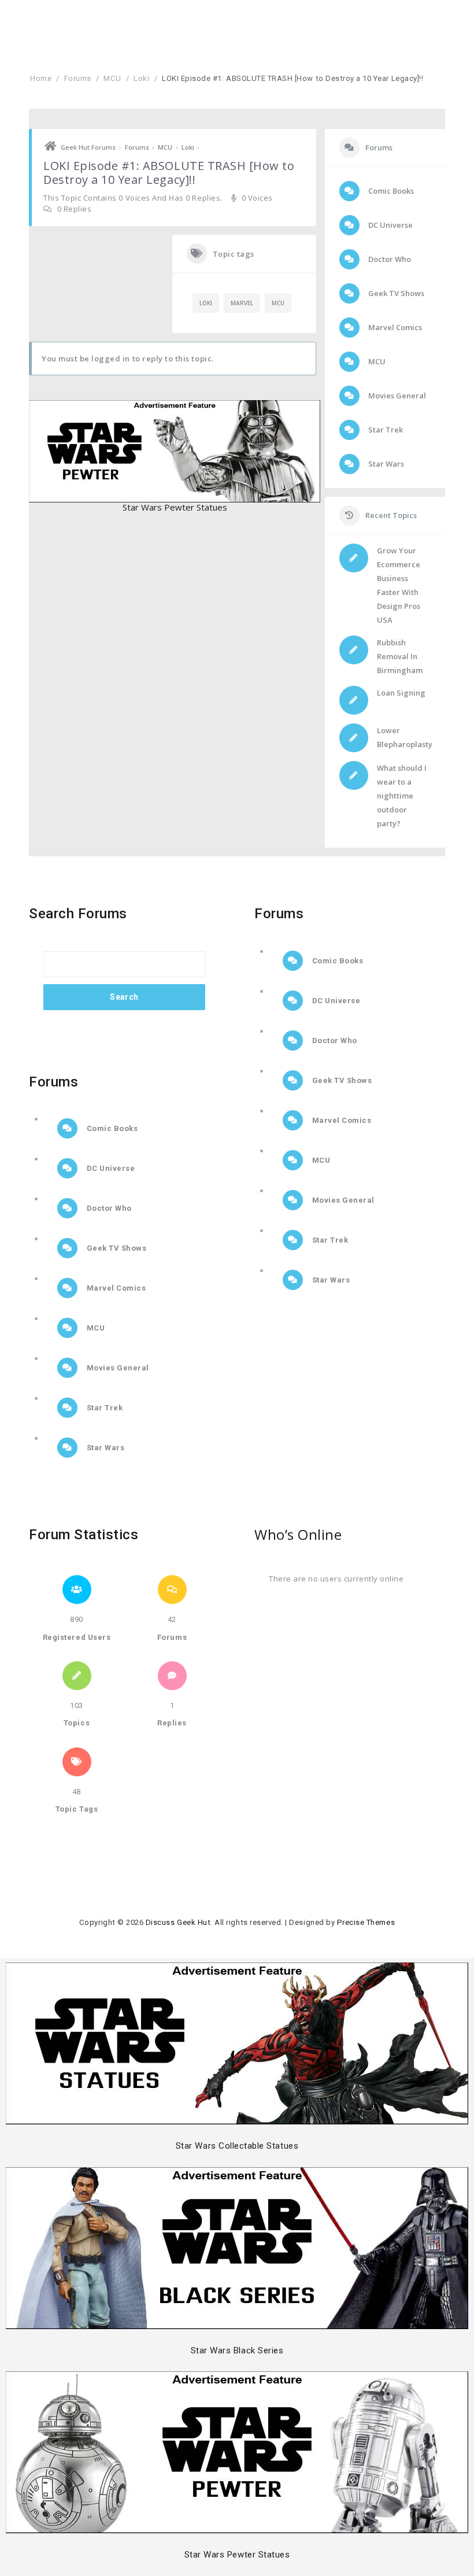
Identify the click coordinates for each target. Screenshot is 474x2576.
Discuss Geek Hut (178, 1922)
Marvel (242, 303)
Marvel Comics (394, 327)
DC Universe (390, 225)
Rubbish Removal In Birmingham (400, 656)
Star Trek (385, 430)
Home (41, 78)
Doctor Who (389, 259)
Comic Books (390, 191)
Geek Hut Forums (88, 147)
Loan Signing (401, 693)
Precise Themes (366, 1922)
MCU (112, 78)
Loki (141, 78)
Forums (78, 78)
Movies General (396, 396)
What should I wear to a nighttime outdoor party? (402, 796)
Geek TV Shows (395, 293)
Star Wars (385, 464)
